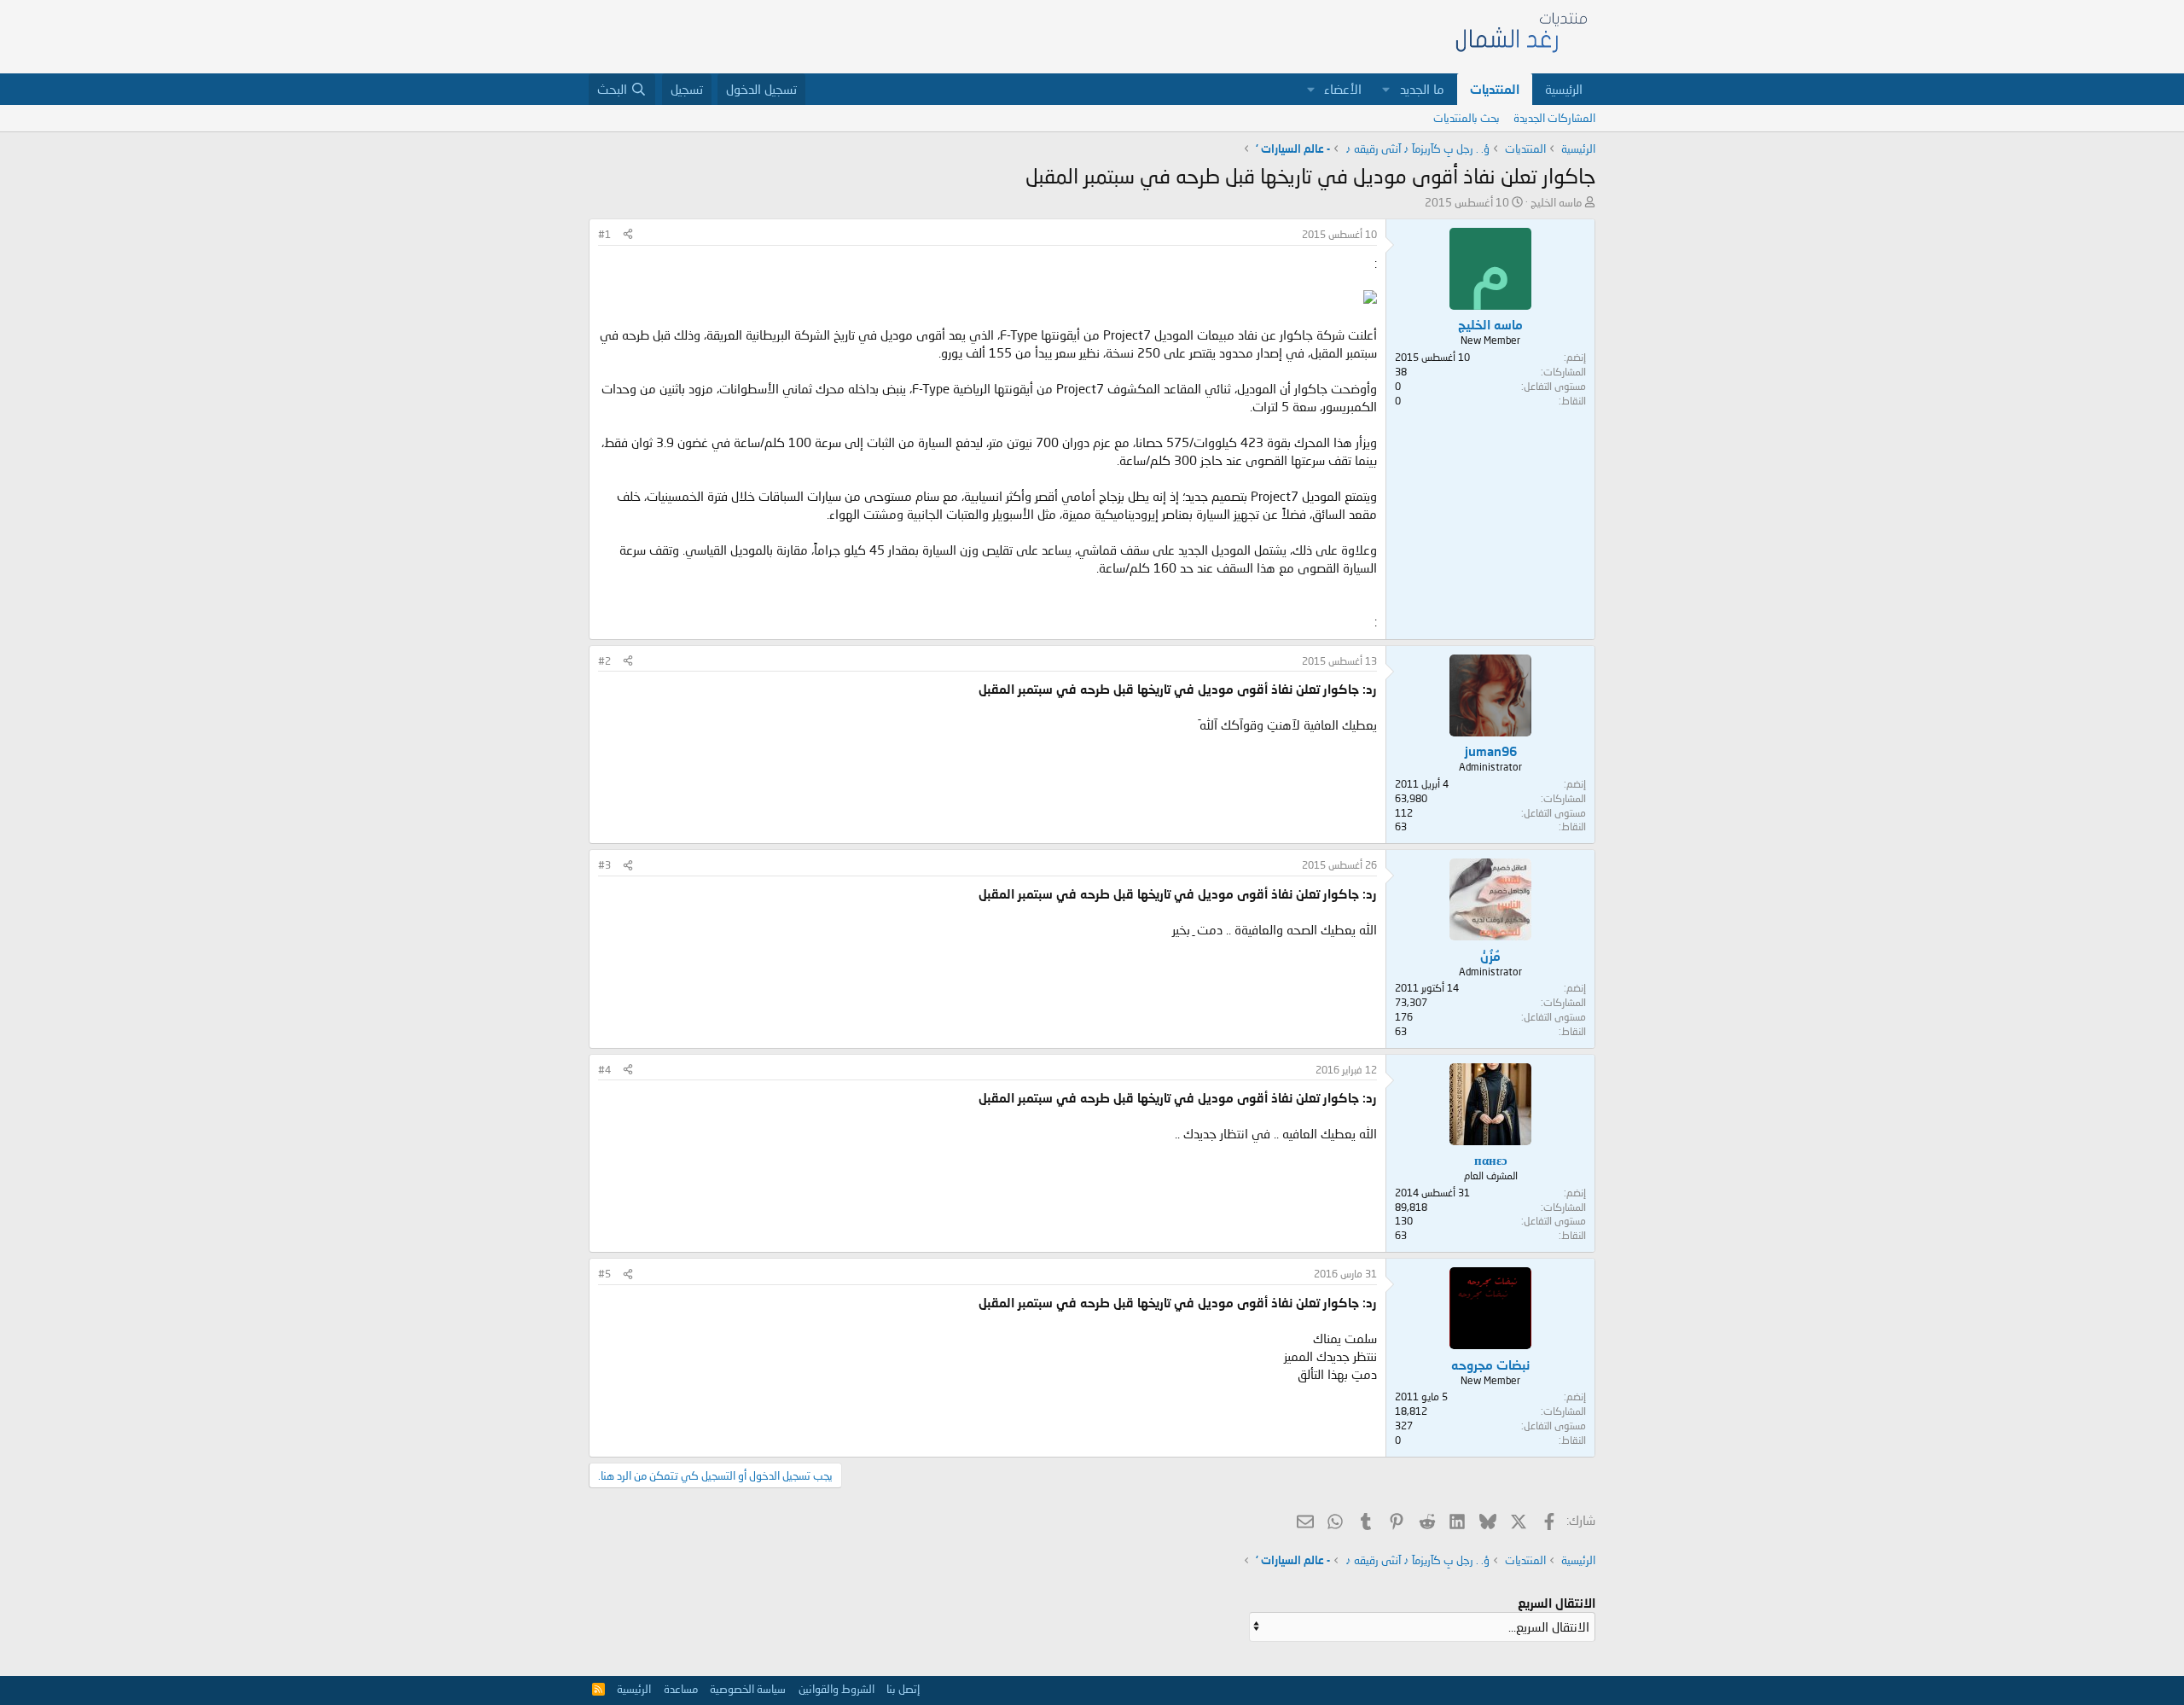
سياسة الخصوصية (748, 1689)
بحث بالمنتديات (1467, 118)
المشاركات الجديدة (1554, 118)
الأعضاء (1343, 89)
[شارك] (628, 235)
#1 (604, 234)
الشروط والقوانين (836, 1689)
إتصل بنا (903, 1689)
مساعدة (681, 1689)
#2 (604, 661)
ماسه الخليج (1556, 202)
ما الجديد (1422, 89)
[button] (1386, 89)
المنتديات (1495, 89)
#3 (604, 865)
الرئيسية (1564, 89)
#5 (604, 1274)
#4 (604, 1070)
